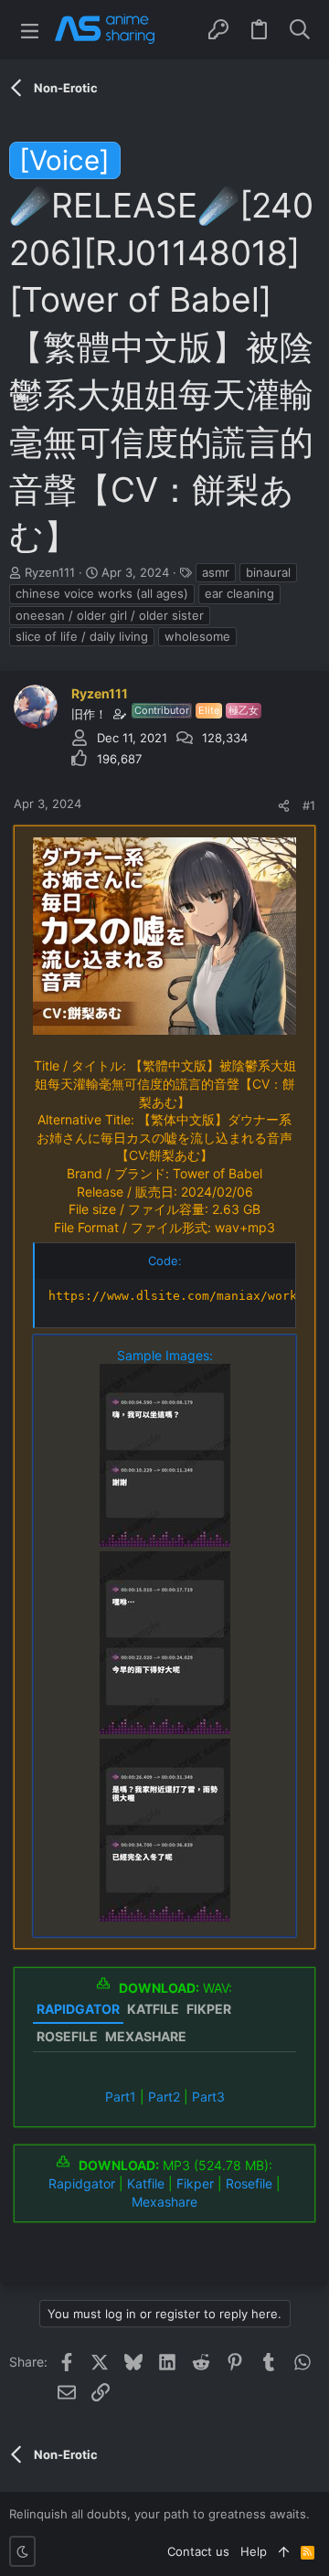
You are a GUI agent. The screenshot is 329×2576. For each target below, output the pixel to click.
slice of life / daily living (82, 636)
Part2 (164, 2097)
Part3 (208, 2097)
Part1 (121, 2097)
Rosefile (249, 2183)
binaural (268, 572)
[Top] (284, 2551)
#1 (309, 805)
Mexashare (164, 2202)
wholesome (197, 636)
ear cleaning (239, 593)
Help (254, 2551)
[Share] (284, 806)
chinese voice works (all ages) (102, 593)
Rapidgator (82, 2183)
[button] (30, 30)
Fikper (195, 2183)
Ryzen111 (50, 572)
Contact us (198, 2551)
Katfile (146, 2183)
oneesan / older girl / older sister (110, 615)
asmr (216, 572)
